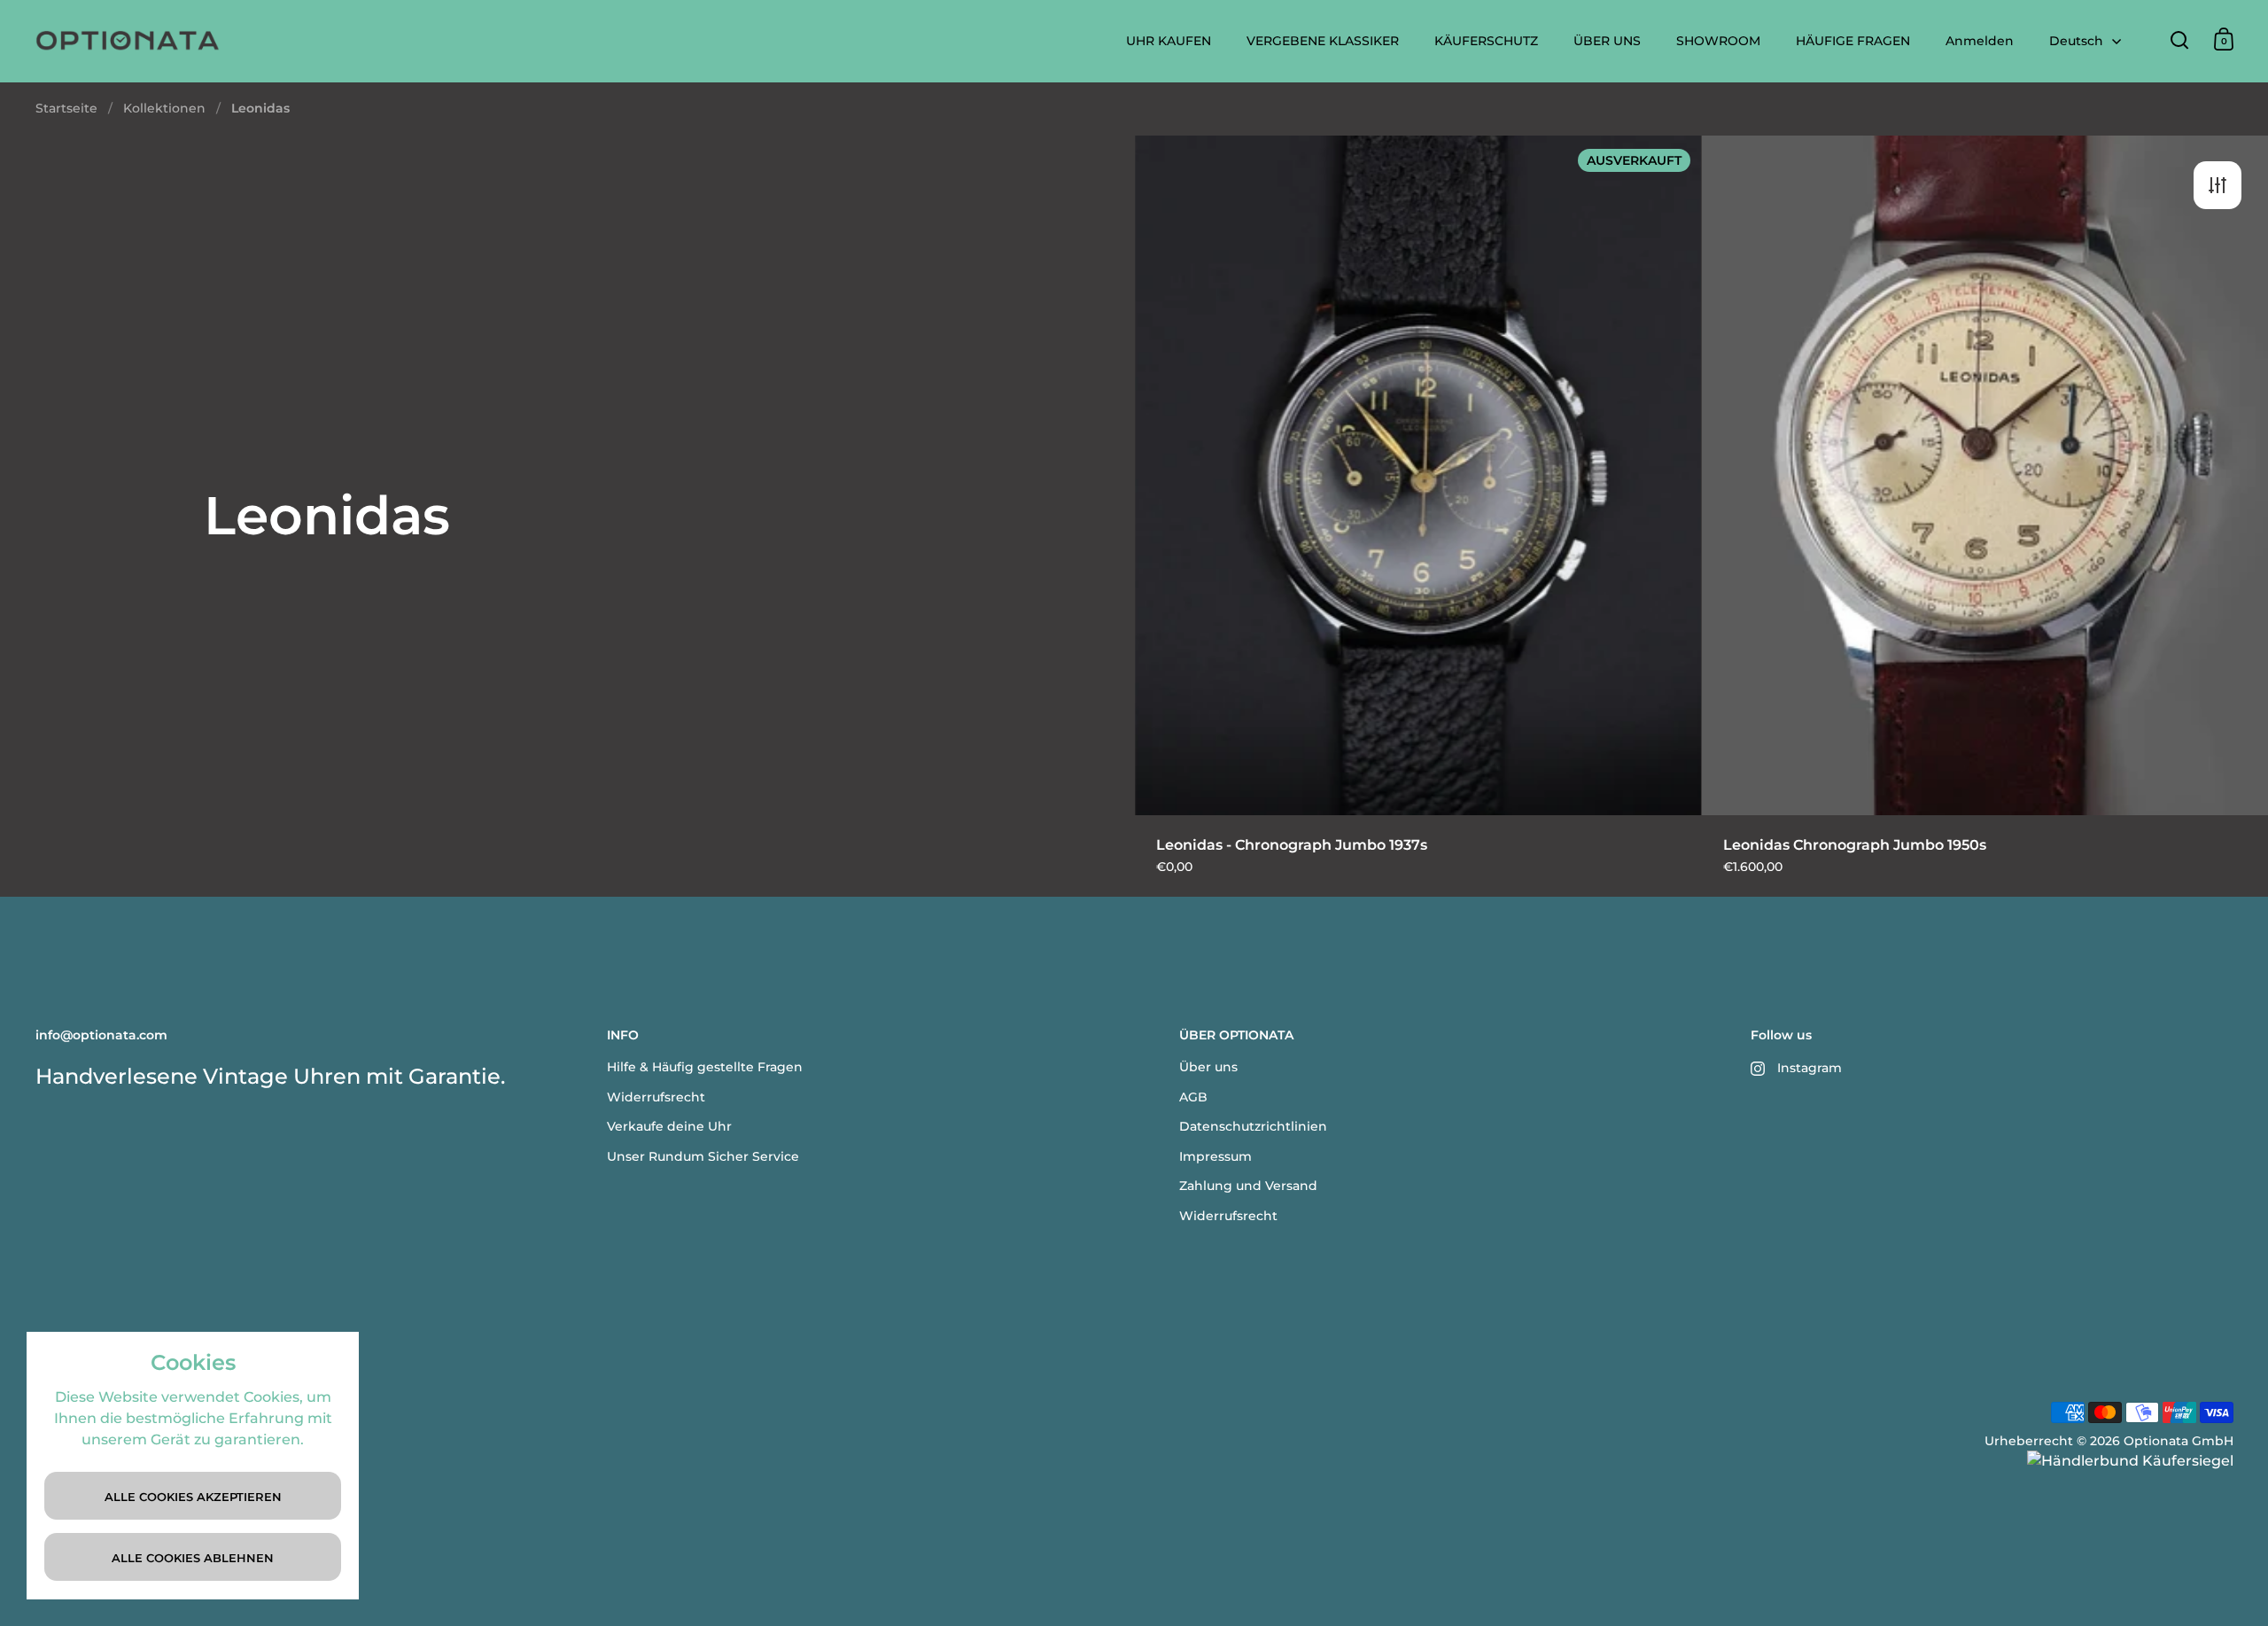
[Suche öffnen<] (2180, 39)
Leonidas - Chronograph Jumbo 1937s (1418, 515)
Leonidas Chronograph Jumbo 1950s (1985, 515)
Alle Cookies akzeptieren (193, 1497)
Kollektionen (164, 108)
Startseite (66, 108)
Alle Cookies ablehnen (193, 1558)
